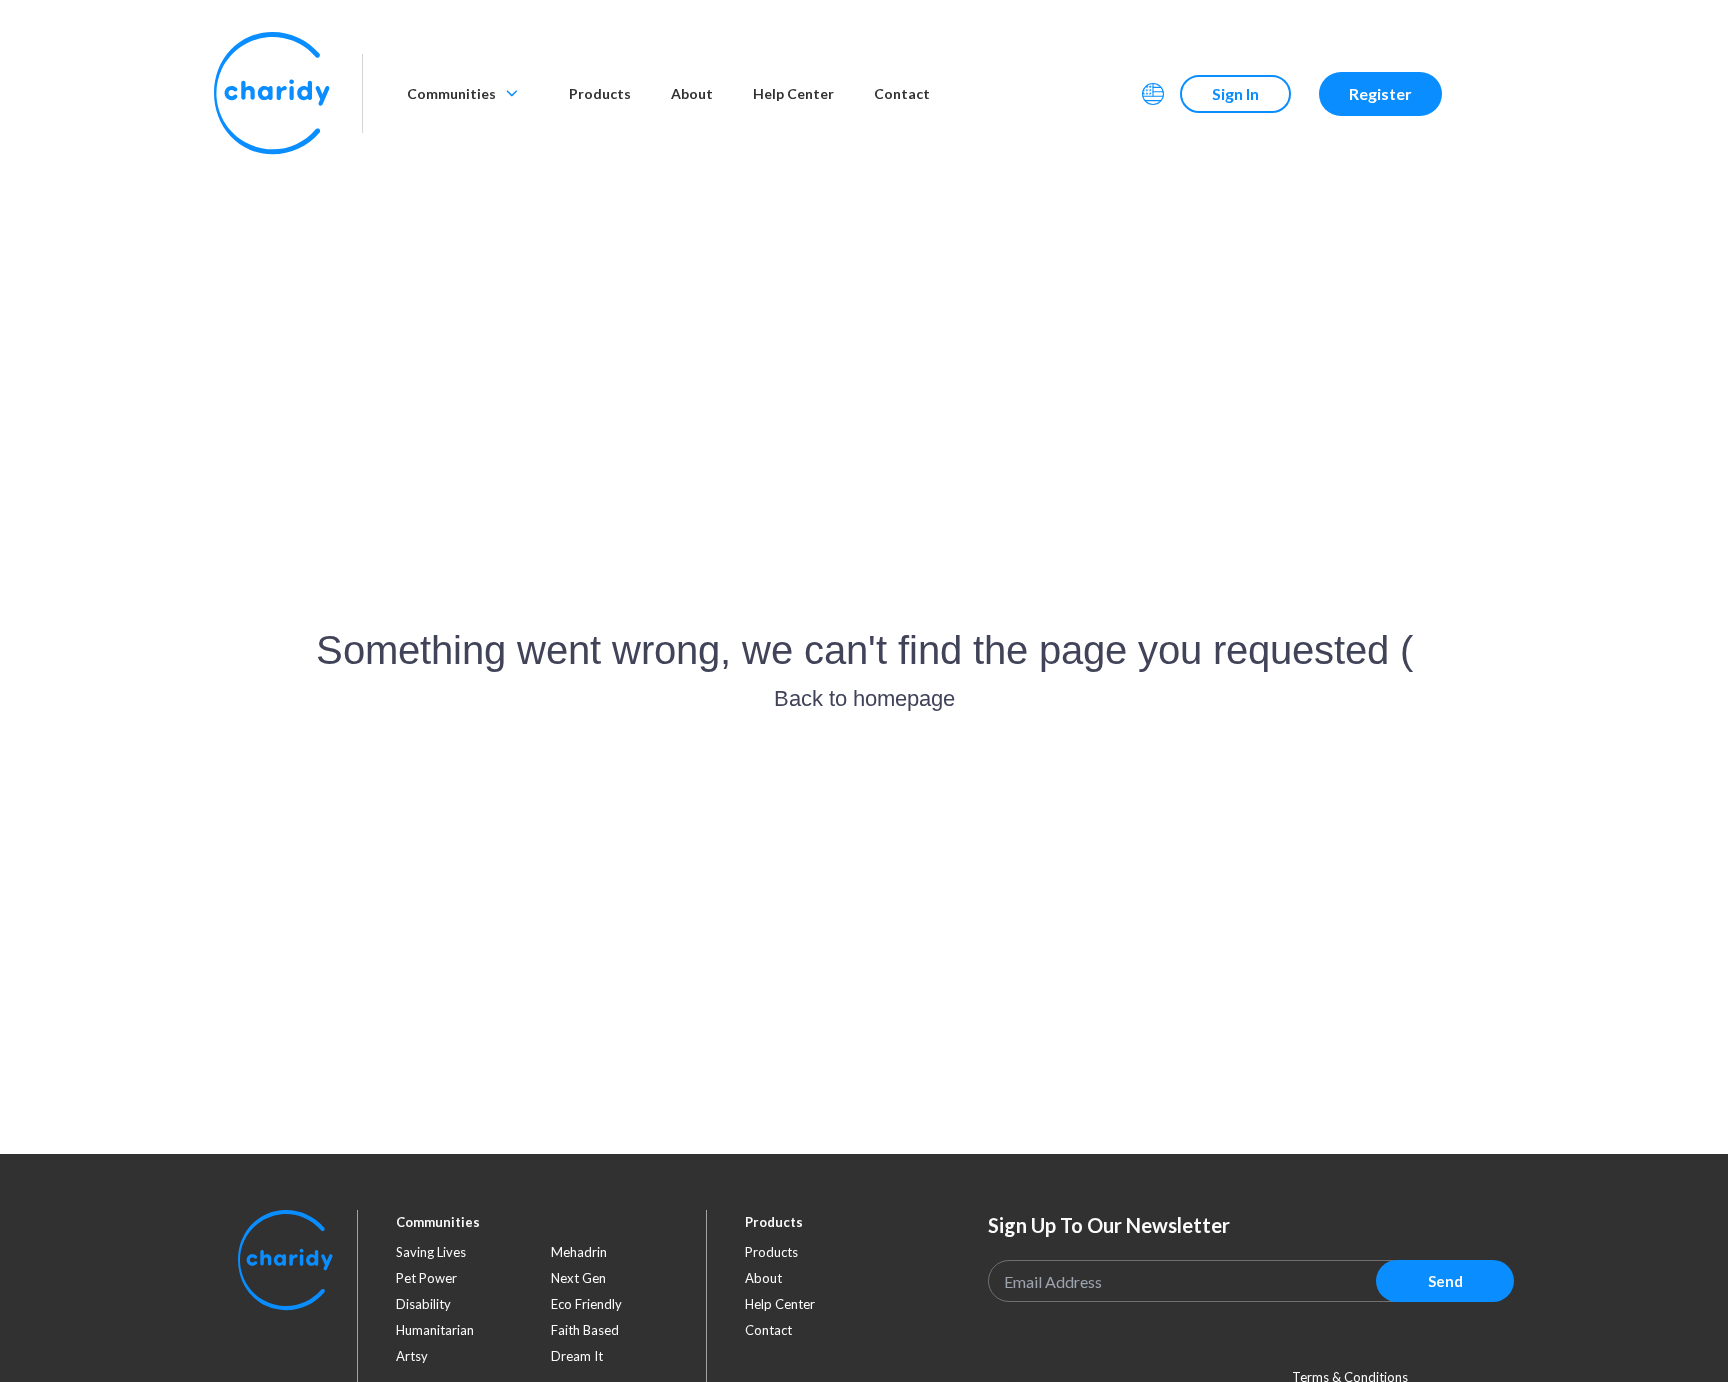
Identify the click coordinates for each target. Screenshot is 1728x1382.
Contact (902, 93)
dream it (577, 1356)
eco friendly (586, 1304)
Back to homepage (864, 698)
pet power (426, 1278)
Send (1445, 1281)
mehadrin (579, 1252)
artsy (412, 1356)
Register (1380, 93)
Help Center (793, 93)
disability (423, 1304)
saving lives (431, 1252)
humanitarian (435, 1330)
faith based (585, 1330)
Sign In (1235, 93)
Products (600, 93)
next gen (578, 1278)
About (692, 93)
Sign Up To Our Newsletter (1109, 1225)
